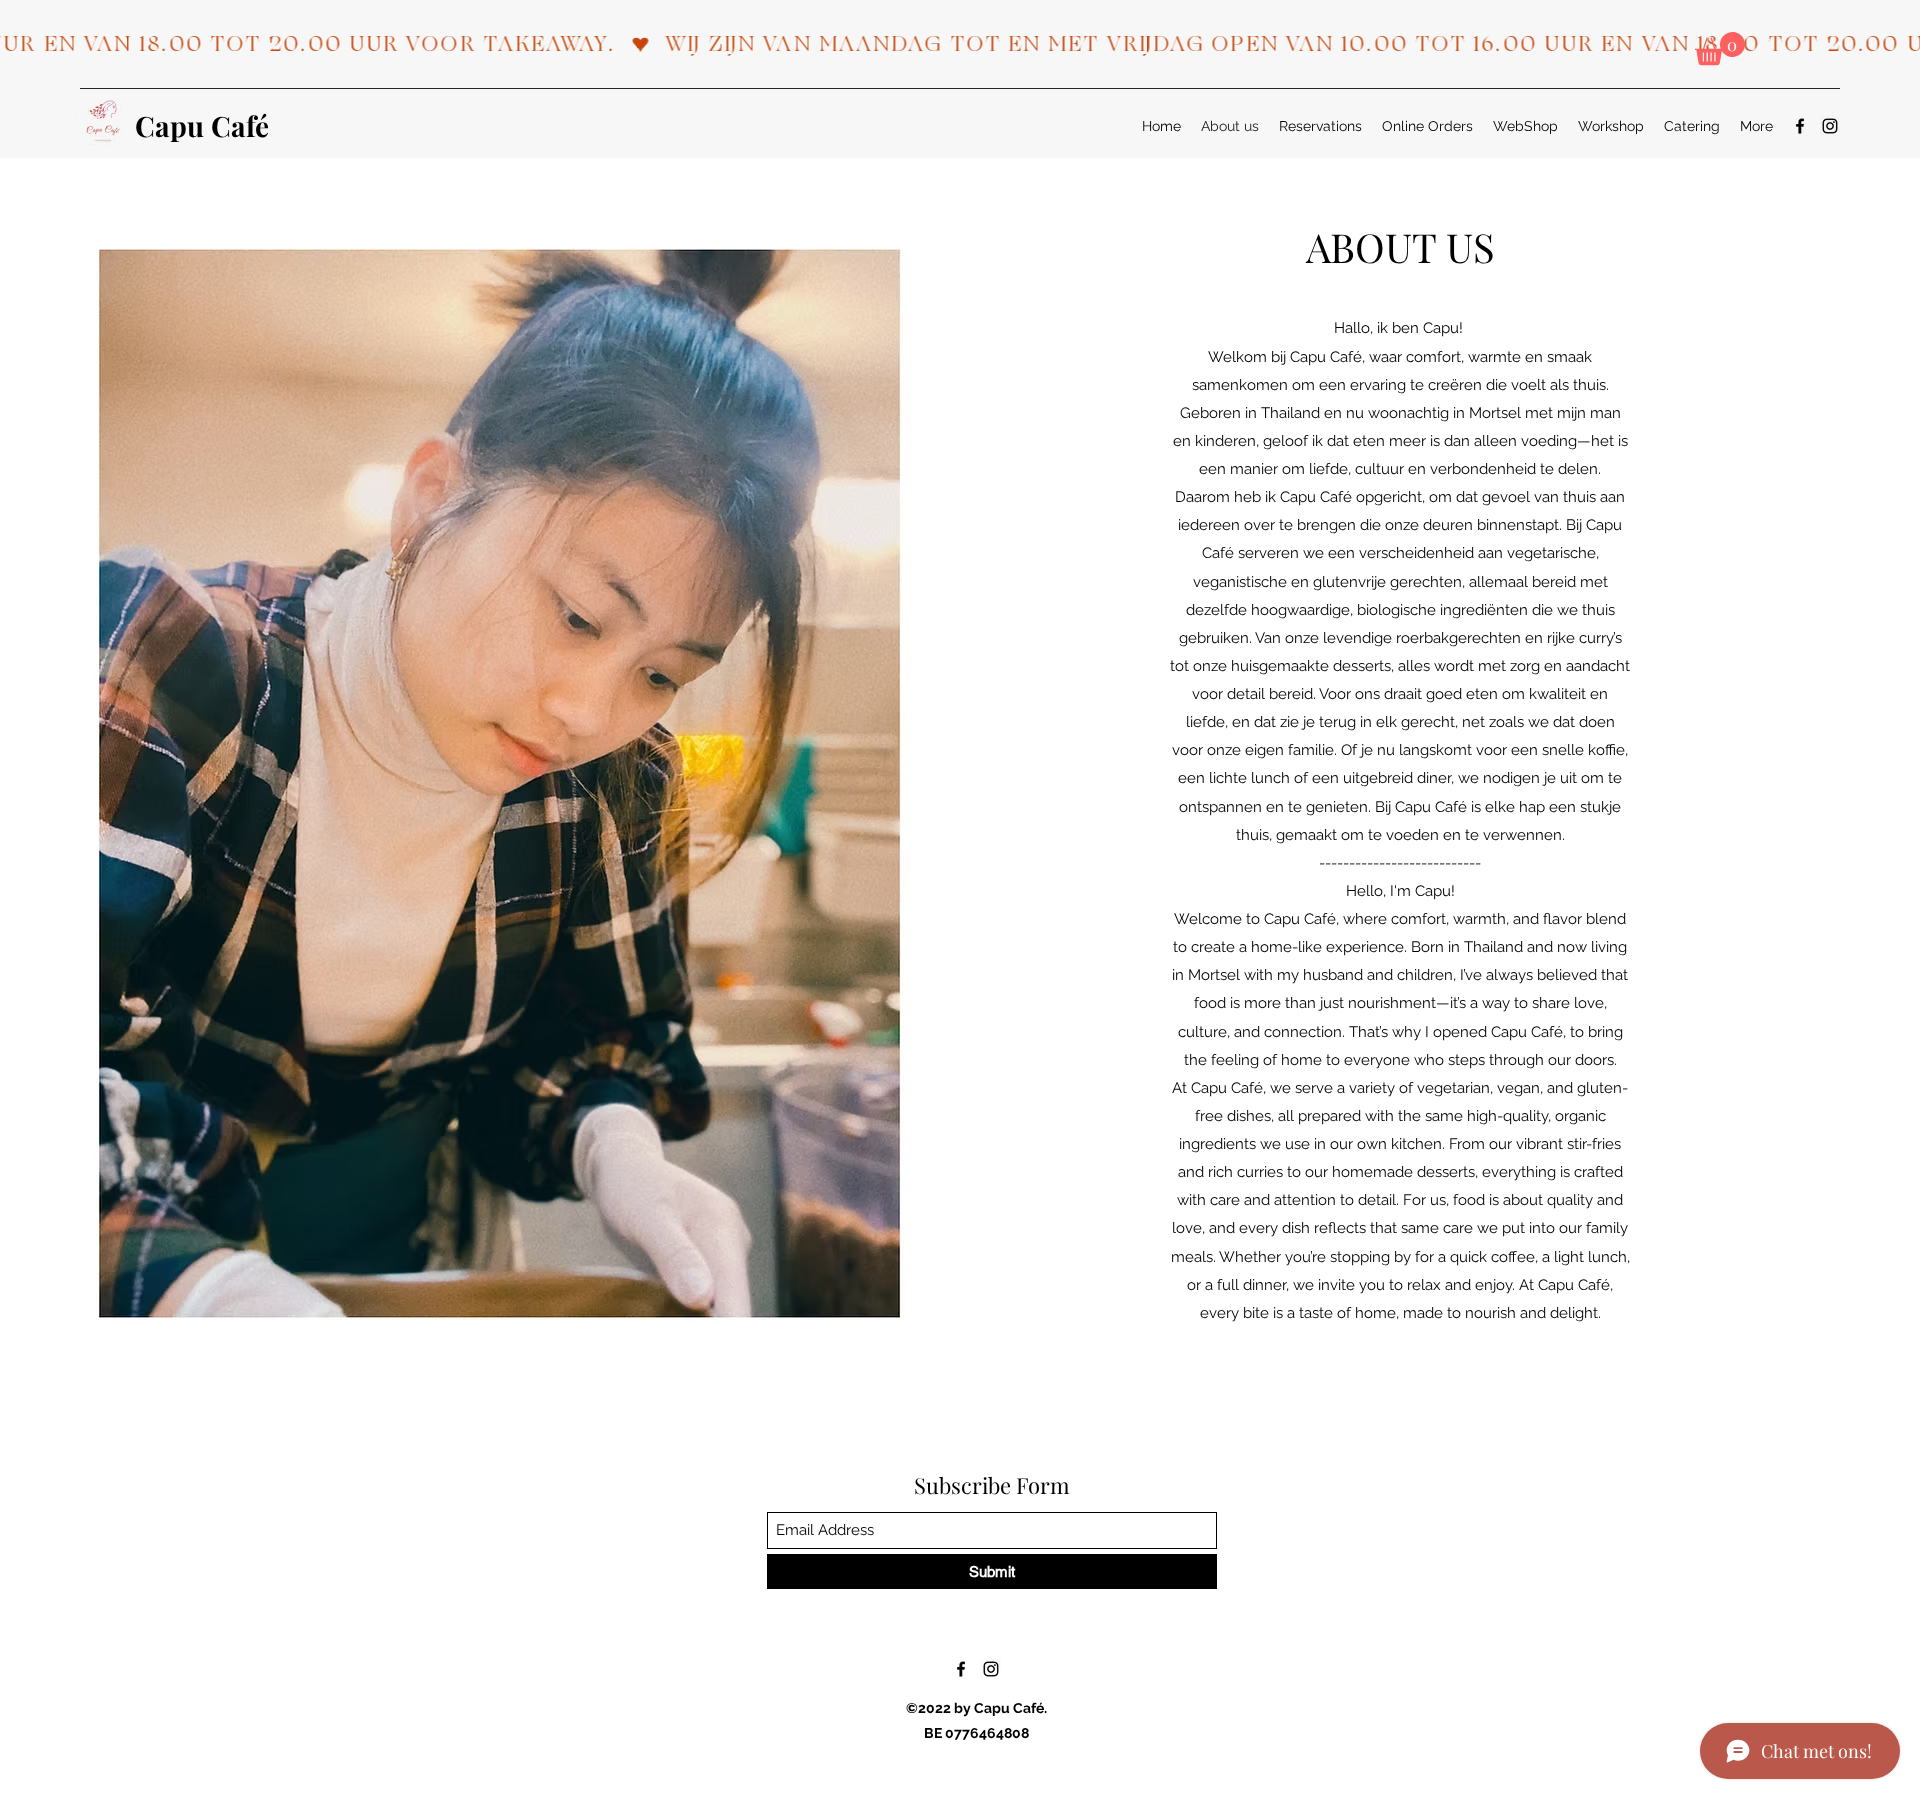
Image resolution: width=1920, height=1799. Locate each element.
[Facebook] (1800, 126)
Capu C (183, 125)
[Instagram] (1830, 126)
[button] (1720, 48)
